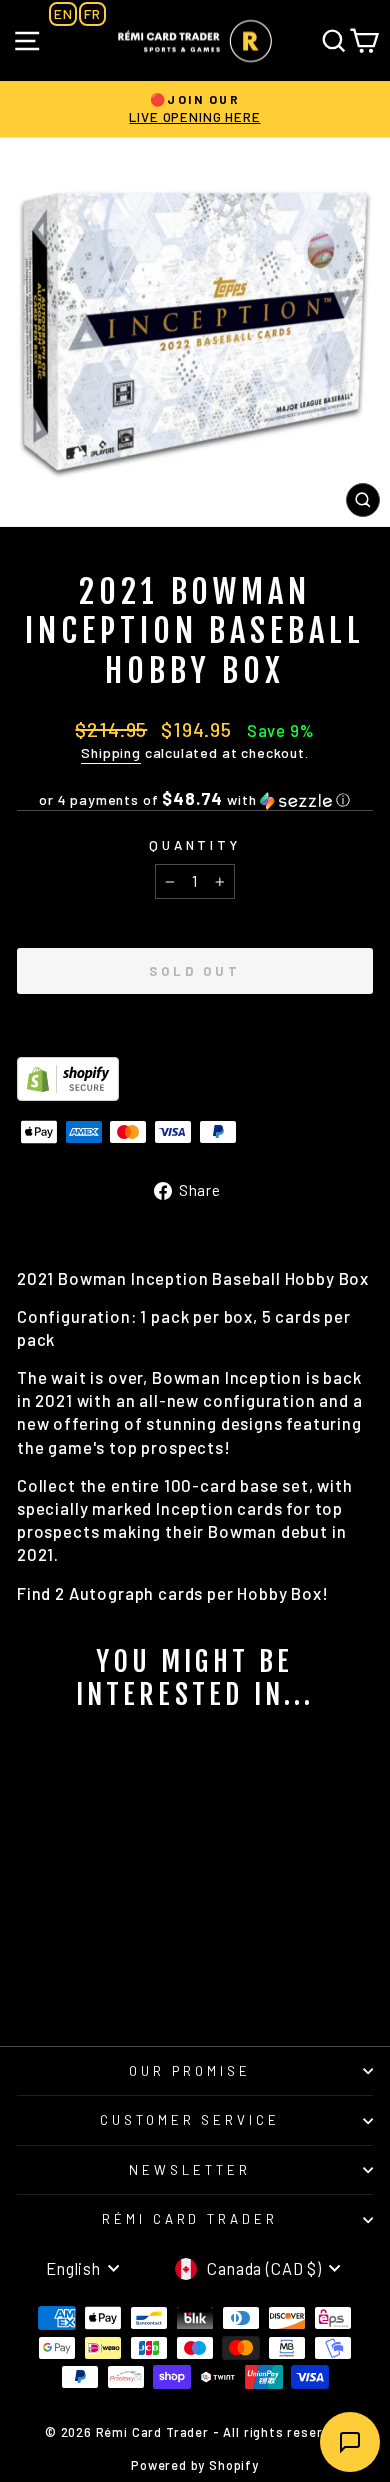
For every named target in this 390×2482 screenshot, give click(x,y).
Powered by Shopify (195, 2465)
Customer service (190, 2120)
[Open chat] (350, 2442)
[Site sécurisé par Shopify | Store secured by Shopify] (195, 1079)
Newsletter (190, 2170)
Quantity (195, 845)
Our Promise (190, 2071)
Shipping (111, 752)
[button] (195, 799)
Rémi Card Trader (190, 2219)
